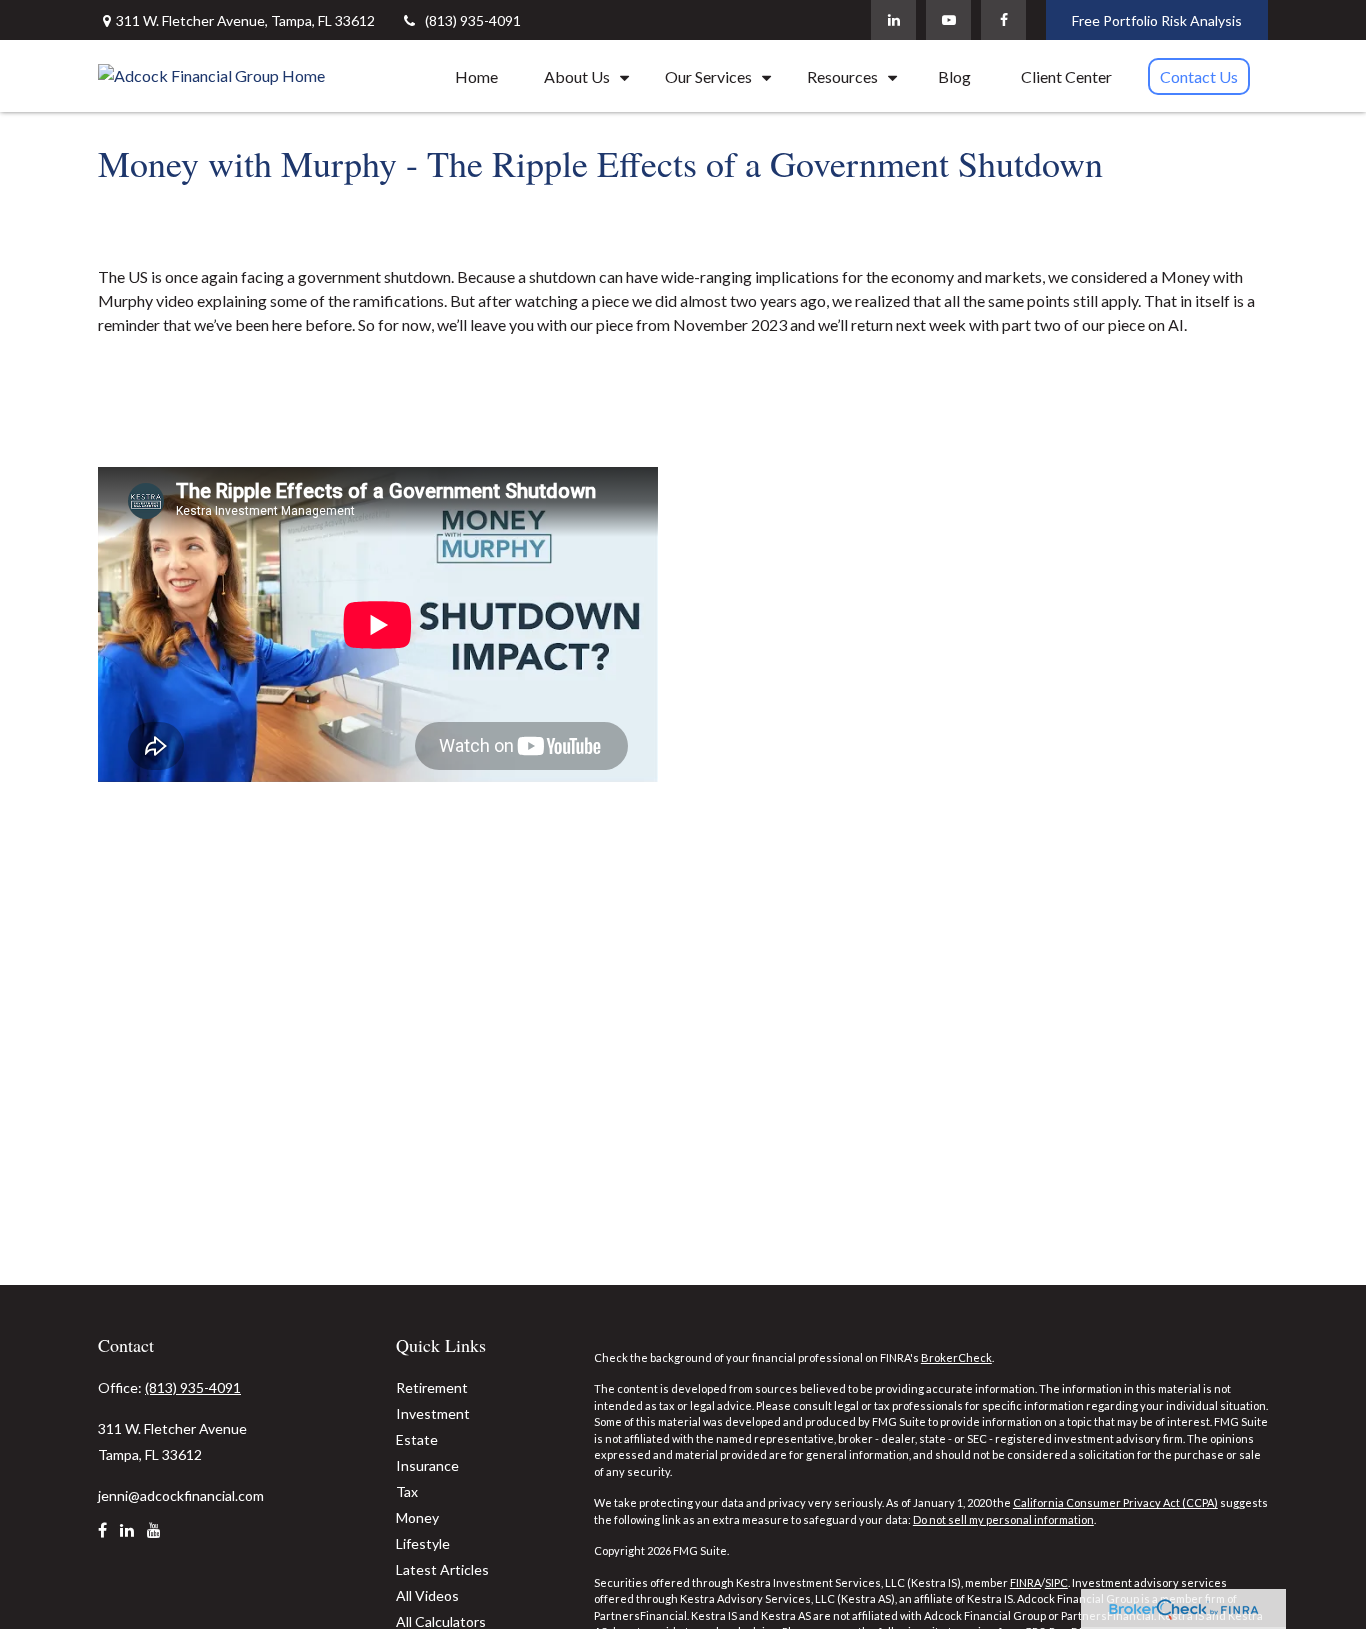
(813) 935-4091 (473, 20)
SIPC (1056, 1582)
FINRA (1025, 1582)
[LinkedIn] (893, 20)
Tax (407, 1491)
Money (417, 1517)
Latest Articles (442, 1569)
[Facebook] (1003, 20)
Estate (417, 1439)
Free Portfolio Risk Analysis (1157, 20)
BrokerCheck (956, 1357)
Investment (433, 1413)
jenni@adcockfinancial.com (181, 1495)
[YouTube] (948, 20)
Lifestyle (423, 1543)
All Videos (427, 1595)
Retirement (432, 1387)
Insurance (427, 1465)
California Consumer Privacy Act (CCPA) (1115, 1502)
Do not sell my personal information (1003, 1519)
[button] (476, 76)
